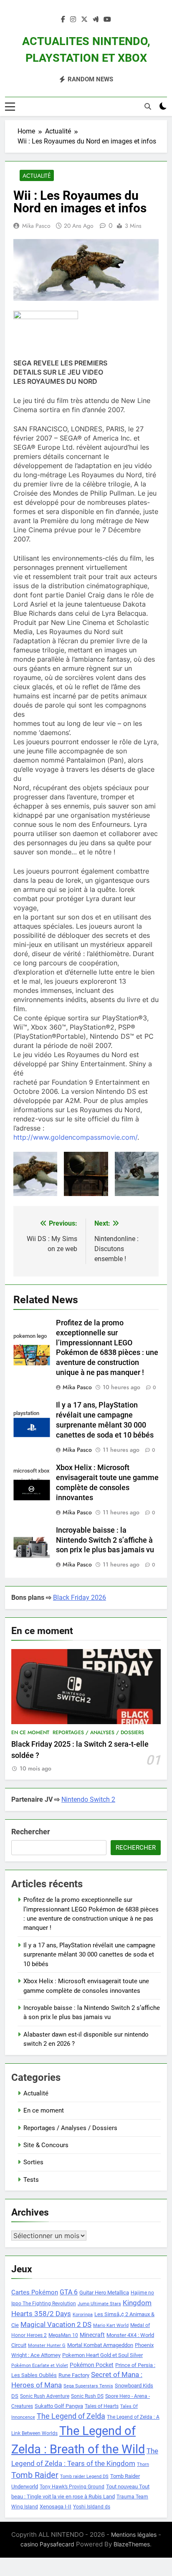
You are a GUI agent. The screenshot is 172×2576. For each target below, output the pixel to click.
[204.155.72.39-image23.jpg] (137, 1174)
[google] (96, 20)
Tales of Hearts (102, 2406)
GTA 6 (69, 2292)
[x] (84, 20)
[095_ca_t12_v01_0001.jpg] (35, 1174)
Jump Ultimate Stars (99, 2304)
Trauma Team (132, 2497)
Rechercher (31, 1832)
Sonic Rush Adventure (45, 2396)
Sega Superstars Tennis (88, 2386)
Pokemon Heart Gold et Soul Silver (102, 2355)
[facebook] (63, 20)
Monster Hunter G (47, 2346)
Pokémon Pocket (92, 2365)
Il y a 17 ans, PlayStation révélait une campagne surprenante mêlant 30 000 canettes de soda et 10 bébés (89, 1955)
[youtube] (107, 20)
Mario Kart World (111, 2325)
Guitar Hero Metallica (104, 2293)
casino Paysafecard (47, 2544)
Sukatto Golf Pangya (59, 2406)
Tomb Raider (35, 2475)
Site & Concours (46, 2145)
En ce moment (30, 1732)
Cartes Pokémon (35, 2292)
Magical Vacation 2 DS (56, 2324)
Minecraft (92, 2335)
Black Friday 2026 (80, 1598)
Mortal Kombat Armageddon (100, 2345)
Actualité (37, 176)
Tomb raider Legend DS (84, 2477)
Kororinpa (83, 2315)
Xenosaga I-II (56, 2507)
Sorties (33, 2162)
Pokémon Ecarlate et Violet (40, 2366)
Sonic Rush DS (87, 2396)
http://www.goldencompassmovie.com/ (75, 1137)
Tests (31, 2180)
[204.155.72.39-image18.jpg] (86, 1174)
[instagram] (73, 20)
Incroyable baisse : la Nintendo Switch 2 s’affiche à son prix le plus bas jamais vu (105, 1540)
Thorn (143, 2464)
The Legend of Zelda (71, 2416)
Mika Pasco (36, 226)
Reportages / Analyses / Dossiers (98, 1732)
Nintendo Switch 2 (88, 1799)
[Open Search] (148, 106)
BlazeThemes (132, 2544)
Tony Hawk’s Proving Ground (72, 2487)
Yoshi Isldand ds (92, 2507)
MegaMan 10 (63, 2335)
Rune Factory (74, 2375)
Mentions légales (134, 2534)
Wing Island (25, 2507)
